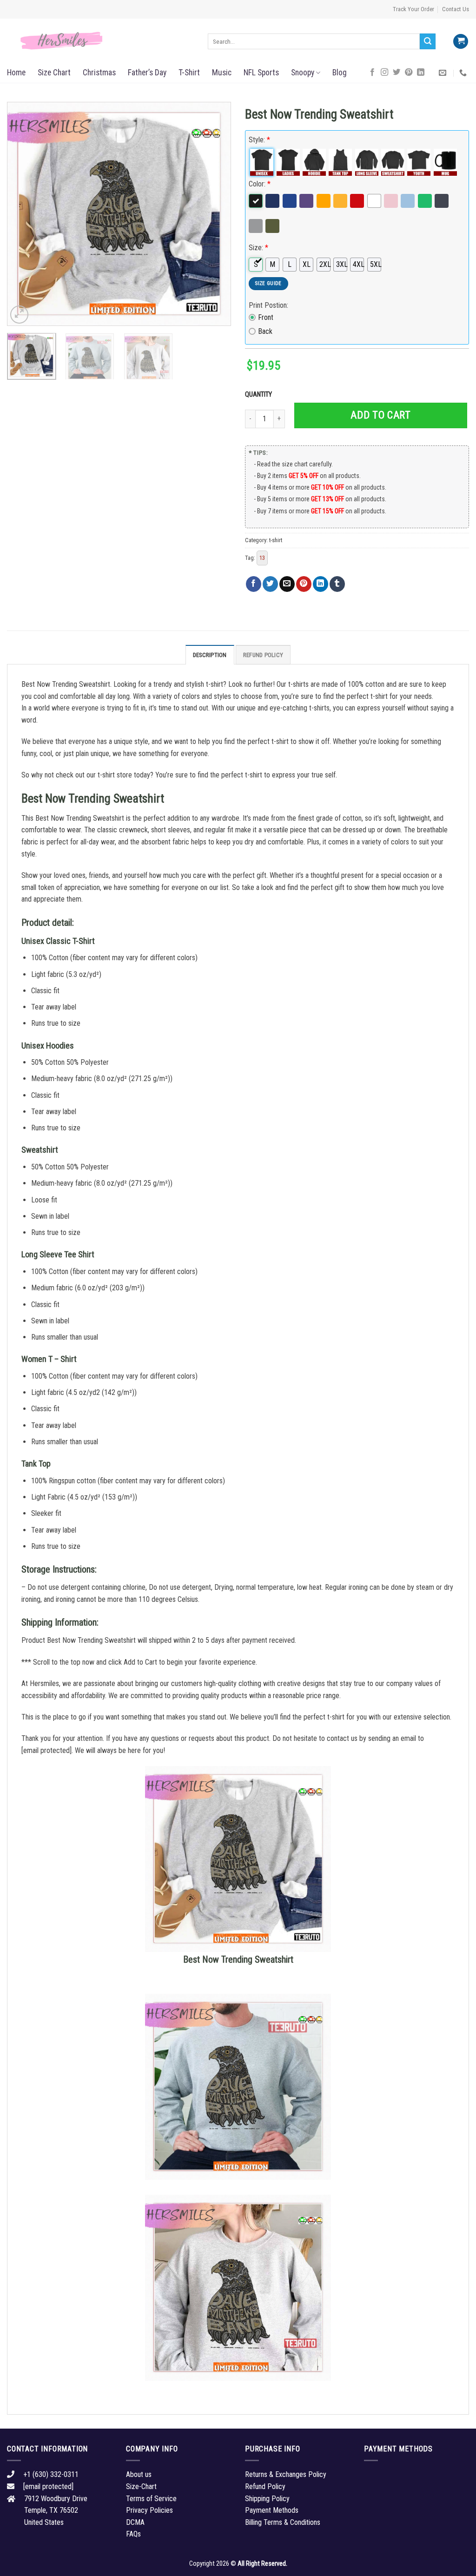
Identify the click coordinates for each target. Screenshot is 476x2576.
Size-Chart (141, 2486)
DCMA (135, 2522)
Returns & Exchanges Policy (286, 2474)
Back (265, 331)
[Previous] (23, 214)
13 (262, 558)
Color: (260, 184)
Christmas (99, 73)
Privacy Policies (149, 2510)
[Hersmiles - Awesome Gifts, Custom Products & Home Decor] (100, 41)
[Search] (428, 41)
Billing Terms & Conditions (283, 2522)
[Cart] (461, 42)
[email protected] (46, 1750)
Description (210, 655)
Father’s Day (147, 73)
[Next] (215, 214)
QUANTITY (260, 395)
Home (16, 73)
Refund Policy (263, 655)
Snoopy (303, 73)
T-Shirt (189, 73)
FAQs (133, 2534)
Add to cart (380, 415)
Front (266, 317)
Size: (258, 248)
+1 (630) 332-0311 (51, 2474)
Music (222, 73)
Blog (340, 73)
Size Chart (54, 73)
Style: (259, 140)
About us (139, 2474)
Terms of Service (151, 2499)
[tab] (210, 655)
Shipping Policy (267, 2499)
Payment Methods (272, 2510)
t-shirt (276, 540)
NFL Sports (261, 73)
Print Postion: (268, 305)
